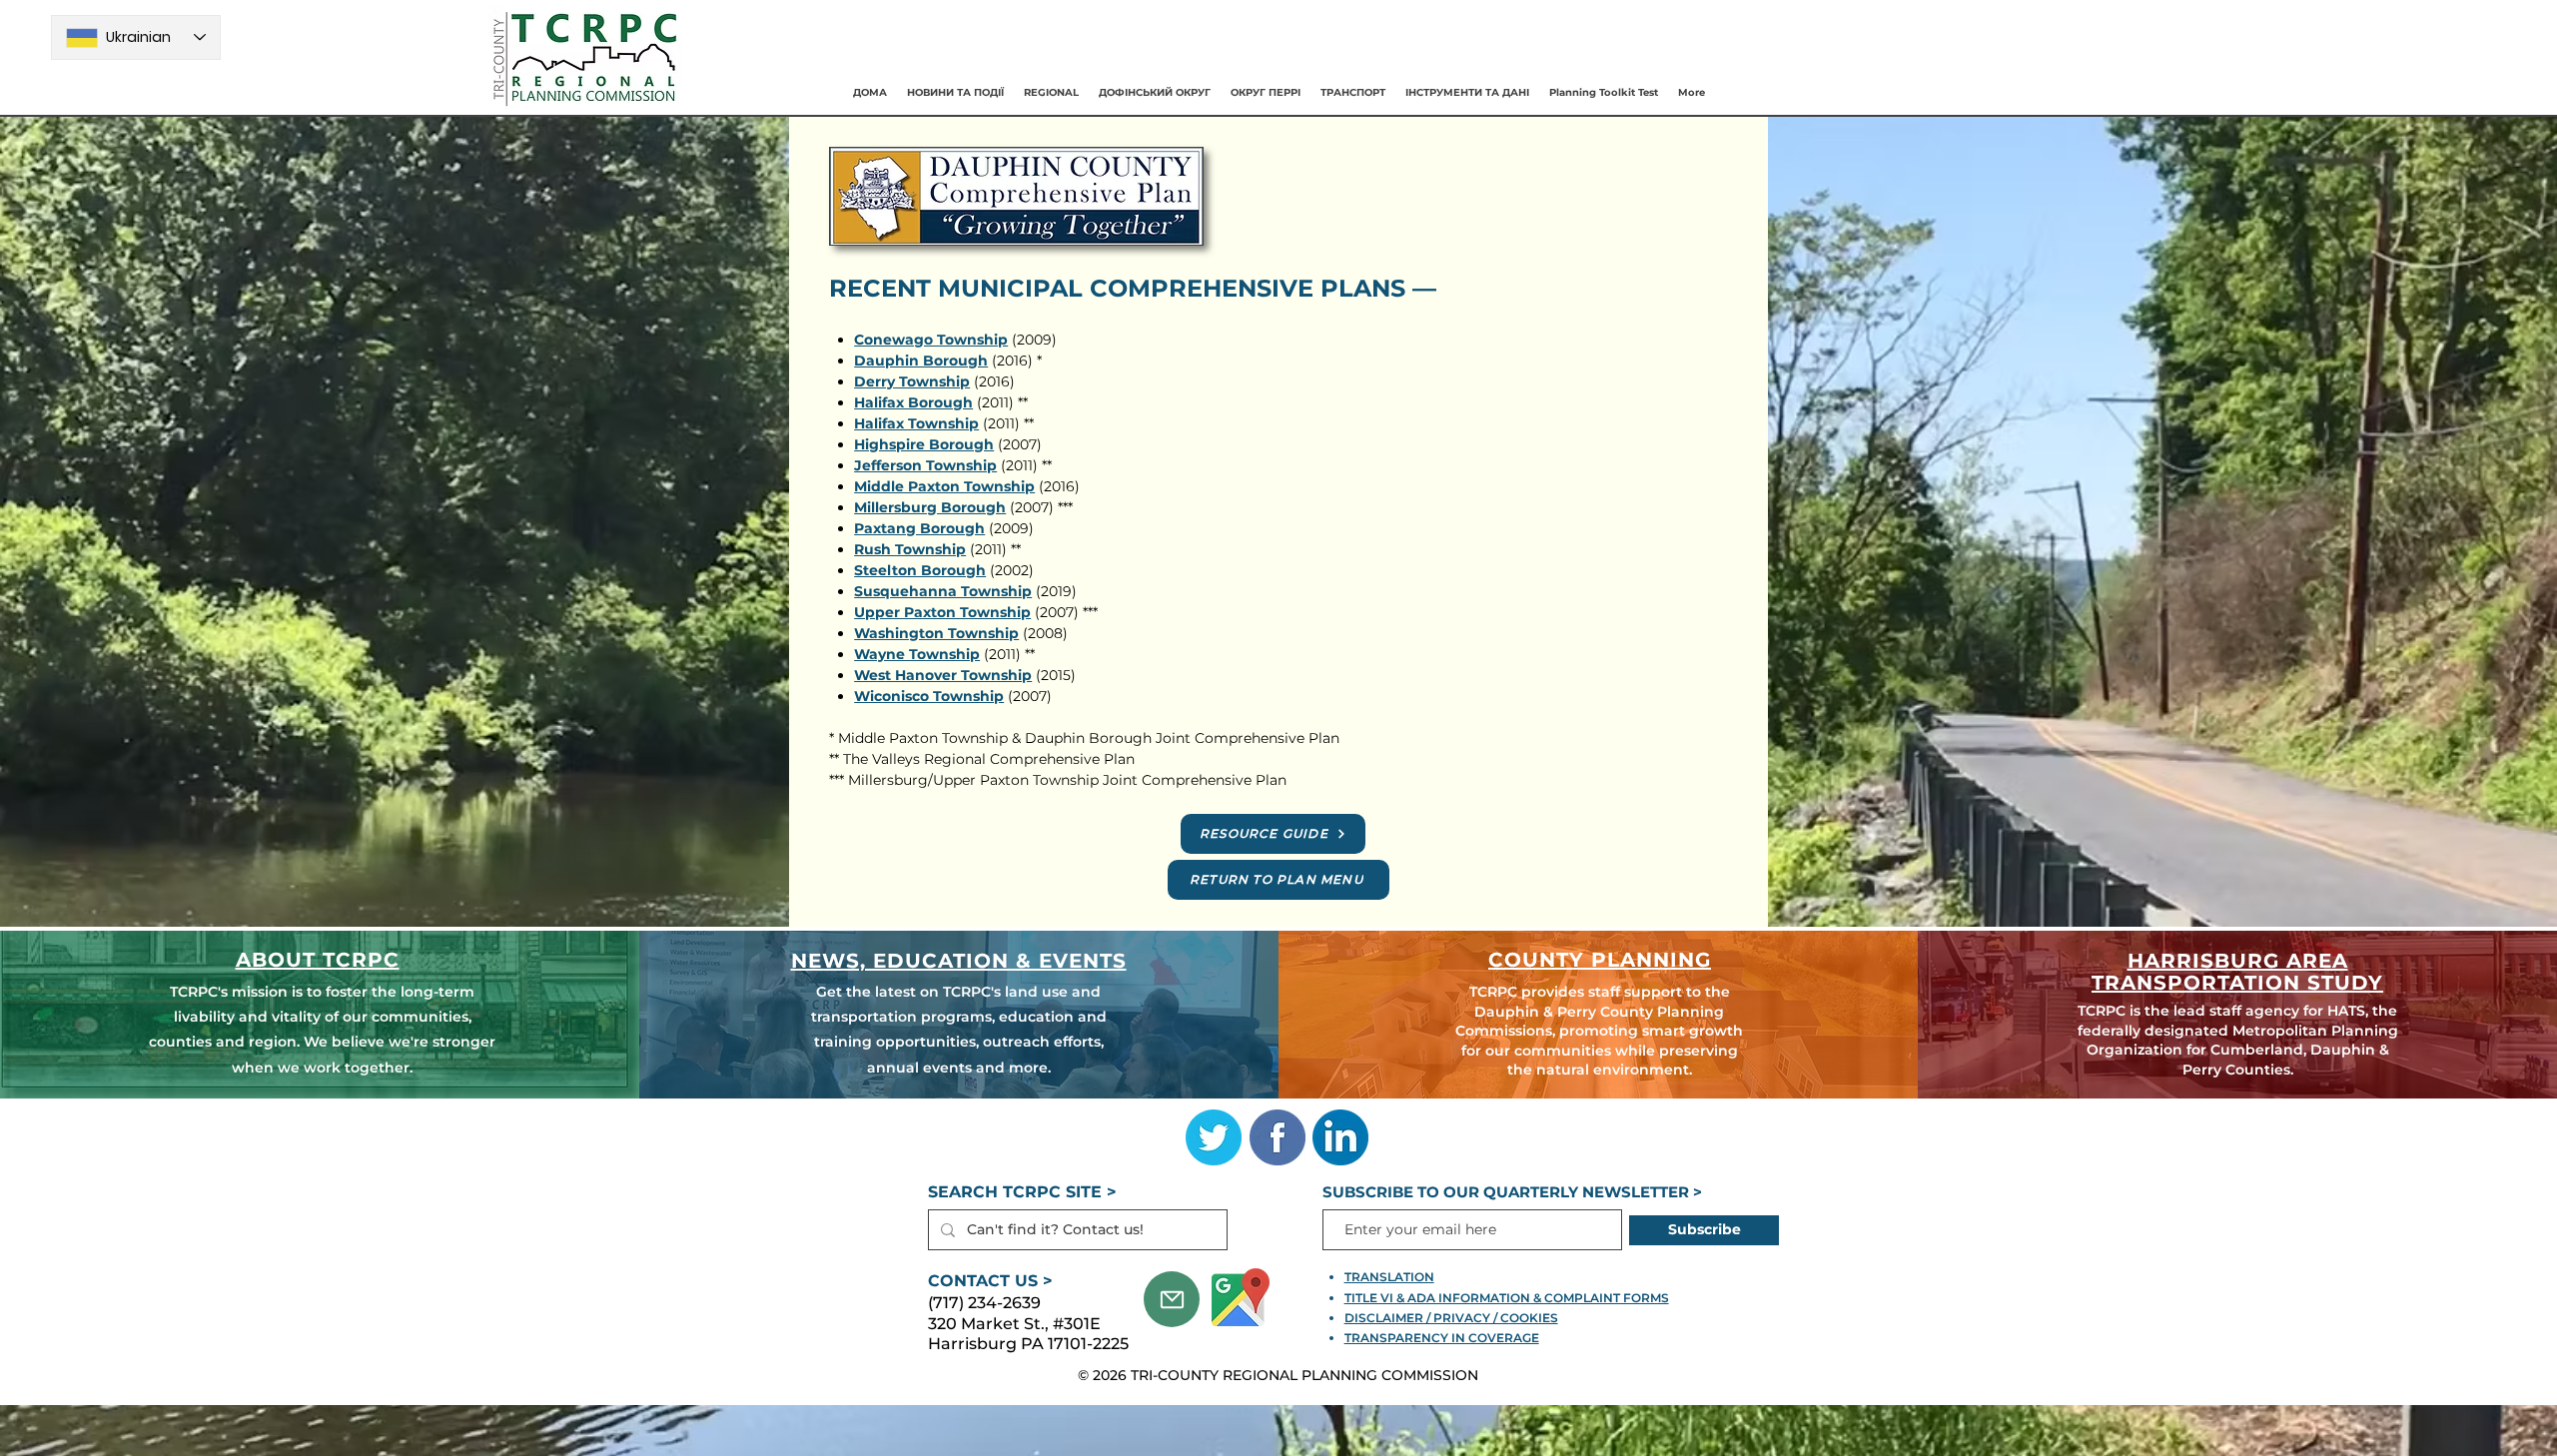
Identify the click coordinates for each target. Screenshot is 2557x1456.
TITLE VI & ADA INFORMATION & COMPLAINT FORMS (1507, 1298)
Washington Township (936, 633)
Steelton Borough (920, 570)
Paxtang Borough (919, 528)
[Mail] (1172, 1299)
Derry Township (912, 381)
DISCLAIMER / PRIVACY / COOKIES (1451, 1318)
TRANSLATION (1389, 1277)
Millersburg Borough (930, 507)
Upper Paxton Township (942, 612)
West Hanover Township (943, 675)
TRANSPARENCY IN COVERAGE (1442, 1338)
